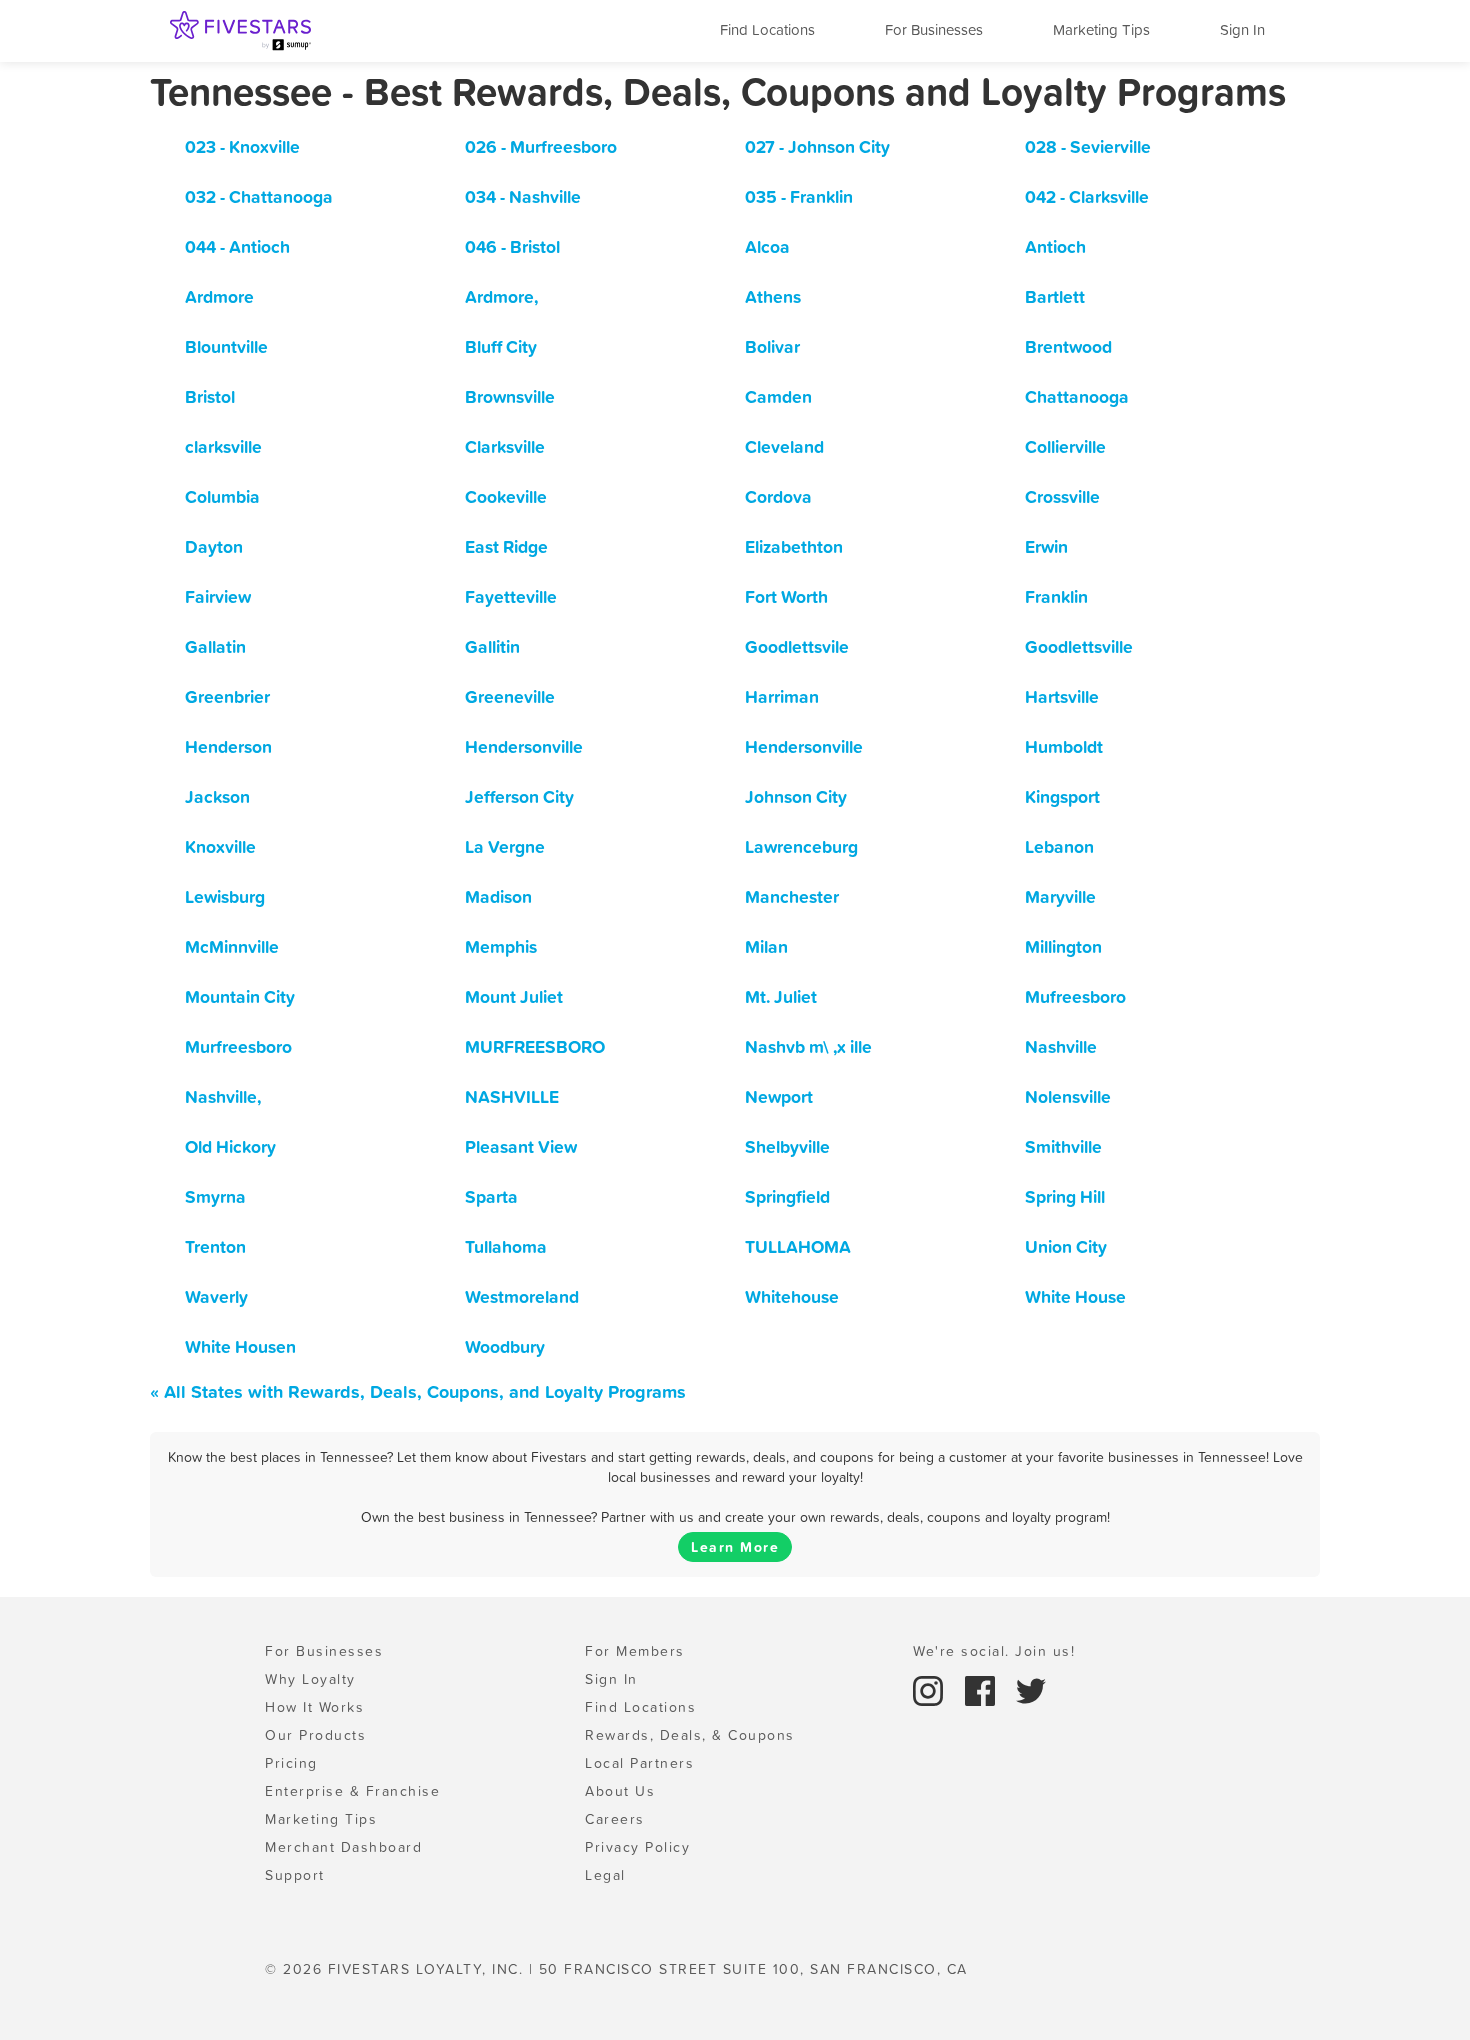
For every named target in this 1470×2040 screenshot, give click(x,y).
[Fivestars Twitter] (1031, 1689)
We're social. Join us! (994, 1651)
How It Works (314, 1707)
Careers (615, 1819)
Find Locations (767, 29)
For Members (635, 1651)
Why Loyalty (310, 1679)
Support (295, 1875)
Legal (605, 1875)
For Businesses (934, 29)
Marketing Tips (1101, 29)
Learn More (735, 1547)
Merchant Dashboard (343, 1847)
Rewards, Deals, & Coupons (690, 1735)
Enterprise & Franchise (352, 1791)
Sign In (1242, 29)
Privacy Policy (637, 1847)
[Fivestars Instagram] (931, 1689)
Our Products (315, 1735)
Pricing (291, 1763)
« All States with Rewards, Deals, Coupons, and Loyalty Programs (418, 1391)
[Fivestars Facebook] (983, 1689)
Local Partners (639, 1763)
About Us (620, 1791)
